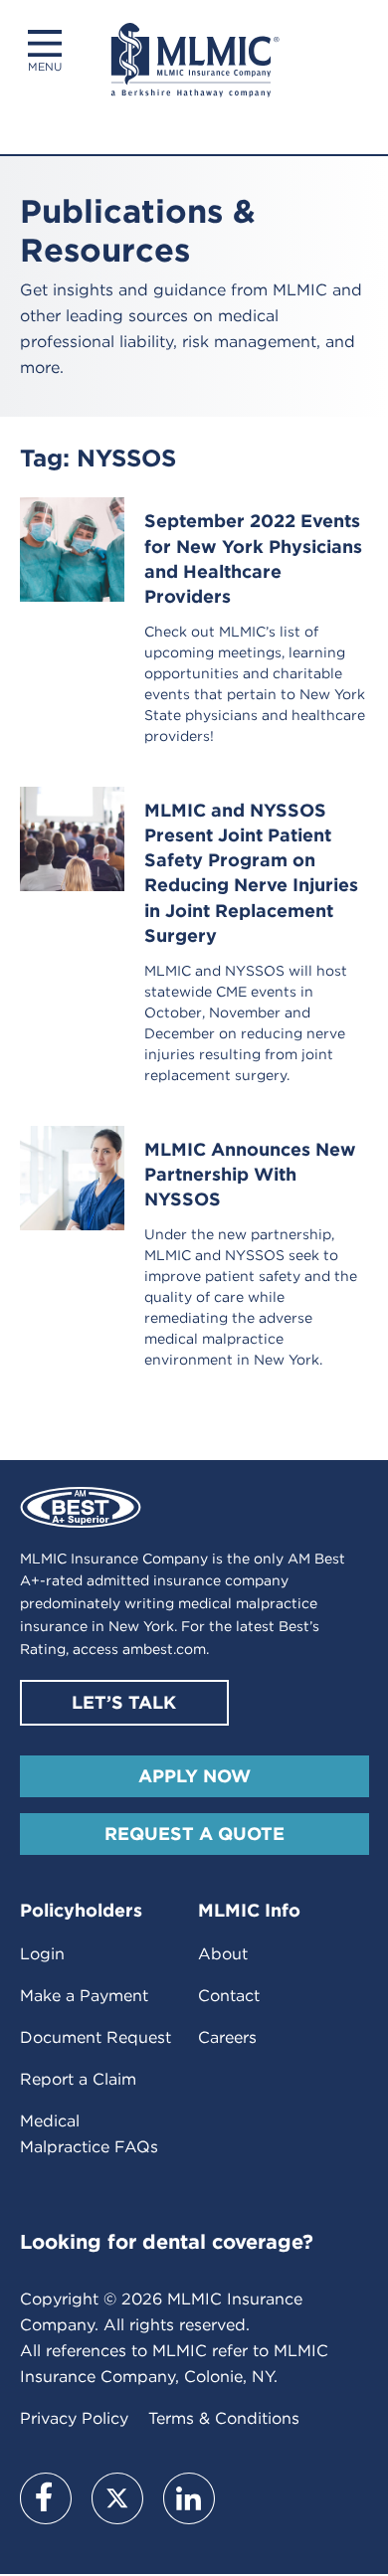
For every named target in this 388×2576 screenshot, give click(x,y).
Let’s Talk (124, 1702)
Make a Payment (84, 1996)
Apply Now (194, 1776)
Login (42, 1954)
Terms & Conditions (224, 2418)
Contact (229, 1996)
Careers (227, 2037)
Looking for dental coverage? (167, 2242)
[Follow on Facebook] (46, 2498)
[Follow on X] (117, 2498)
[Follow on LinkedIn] (189, 2498)
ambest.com (164, 1649)
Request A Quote (194, 1834)
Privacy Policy (74, 2418)
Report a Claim (78, 2079)
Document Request (96, 2037)
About (223, 1954)
